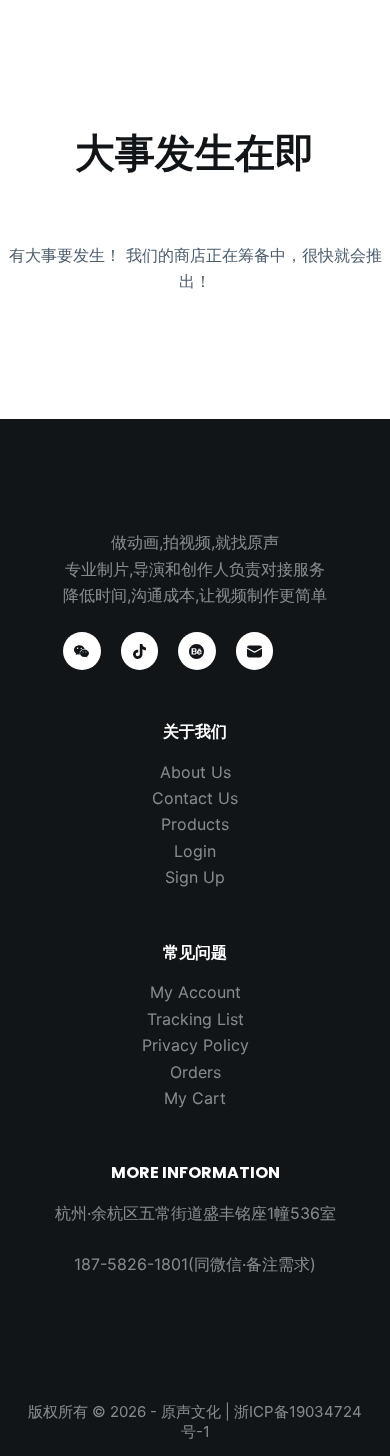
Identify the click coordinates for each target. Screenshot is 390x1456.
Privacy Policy (195, 1045)
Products (195, 824)
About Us (195, 772)
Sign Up (195, 877)
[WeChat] (82, 651)
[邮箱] (255, 651)
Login (195, 851)
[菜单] (358, 35)
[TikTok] (140, 651)
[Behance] (197, 651)
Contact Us (195, 798)
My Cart (195, 1098)
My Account (195, 992)
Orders (195, 1072)
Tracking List (195, 1019)
